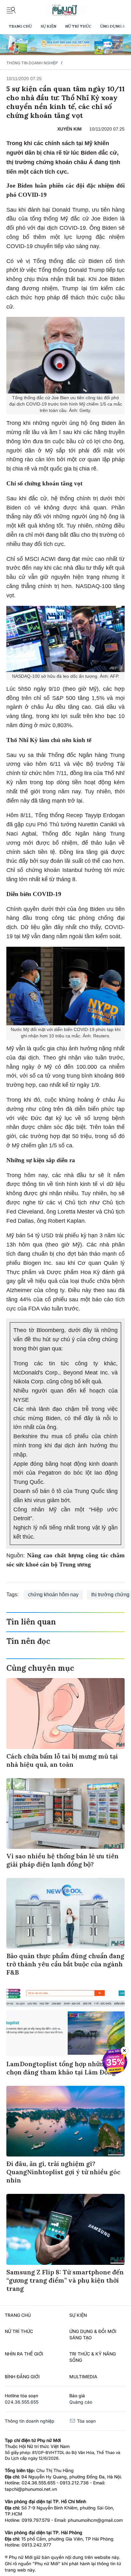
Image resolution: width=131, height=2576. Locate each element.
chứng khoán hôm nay (53, 1595)
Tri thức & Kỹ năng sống (93, 2357)
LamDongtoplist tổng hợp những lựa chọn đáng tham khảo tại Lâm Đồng (63, 2068)
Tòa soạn (86, 2421)
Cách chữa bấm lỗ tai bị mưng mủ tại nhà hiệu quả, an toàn (62, 1760)
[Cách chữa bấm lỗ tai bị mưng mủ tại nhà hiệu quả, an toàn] (65, 1713)
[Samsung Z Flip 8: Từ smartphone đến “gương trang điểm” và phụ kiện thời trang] (65, 2229)
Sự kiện (48, 26)
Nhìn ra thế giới (24, 2354)
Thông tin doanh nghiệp (32, 63)
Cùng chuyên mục (40, 1668)
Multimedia (83, 2377)
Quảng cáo (81, 2402)
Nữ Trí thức (78, 26)
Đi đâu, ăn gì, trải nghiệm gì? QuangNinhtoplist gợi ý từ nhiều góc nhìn (63, 2172)
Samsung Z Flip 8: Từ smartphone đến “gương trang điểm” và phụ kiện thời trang (65, 2280)
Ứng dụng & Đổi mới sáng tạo (93, 2334)
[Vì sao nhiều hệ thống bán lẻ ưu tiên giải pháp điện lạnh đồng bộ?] (65, 1813)
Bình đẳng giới (22, 2377)
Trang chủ (20, 26)
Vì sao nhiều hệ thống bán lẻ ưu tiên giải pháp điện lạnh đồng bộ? (62, 1860)
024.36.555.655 (22, 2402)
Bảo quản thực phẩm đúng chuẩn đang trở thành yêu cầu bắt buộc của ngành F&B (65, 1964)
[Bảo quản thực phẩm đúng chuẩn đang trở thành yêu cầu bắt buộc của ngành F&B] (65, 1913)
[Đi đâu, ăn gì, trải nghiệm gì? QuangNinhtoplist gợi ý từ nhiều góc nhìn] (65, 2121)
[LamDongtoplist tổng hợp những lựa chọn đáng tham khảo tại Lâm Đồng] (65, 2021)
